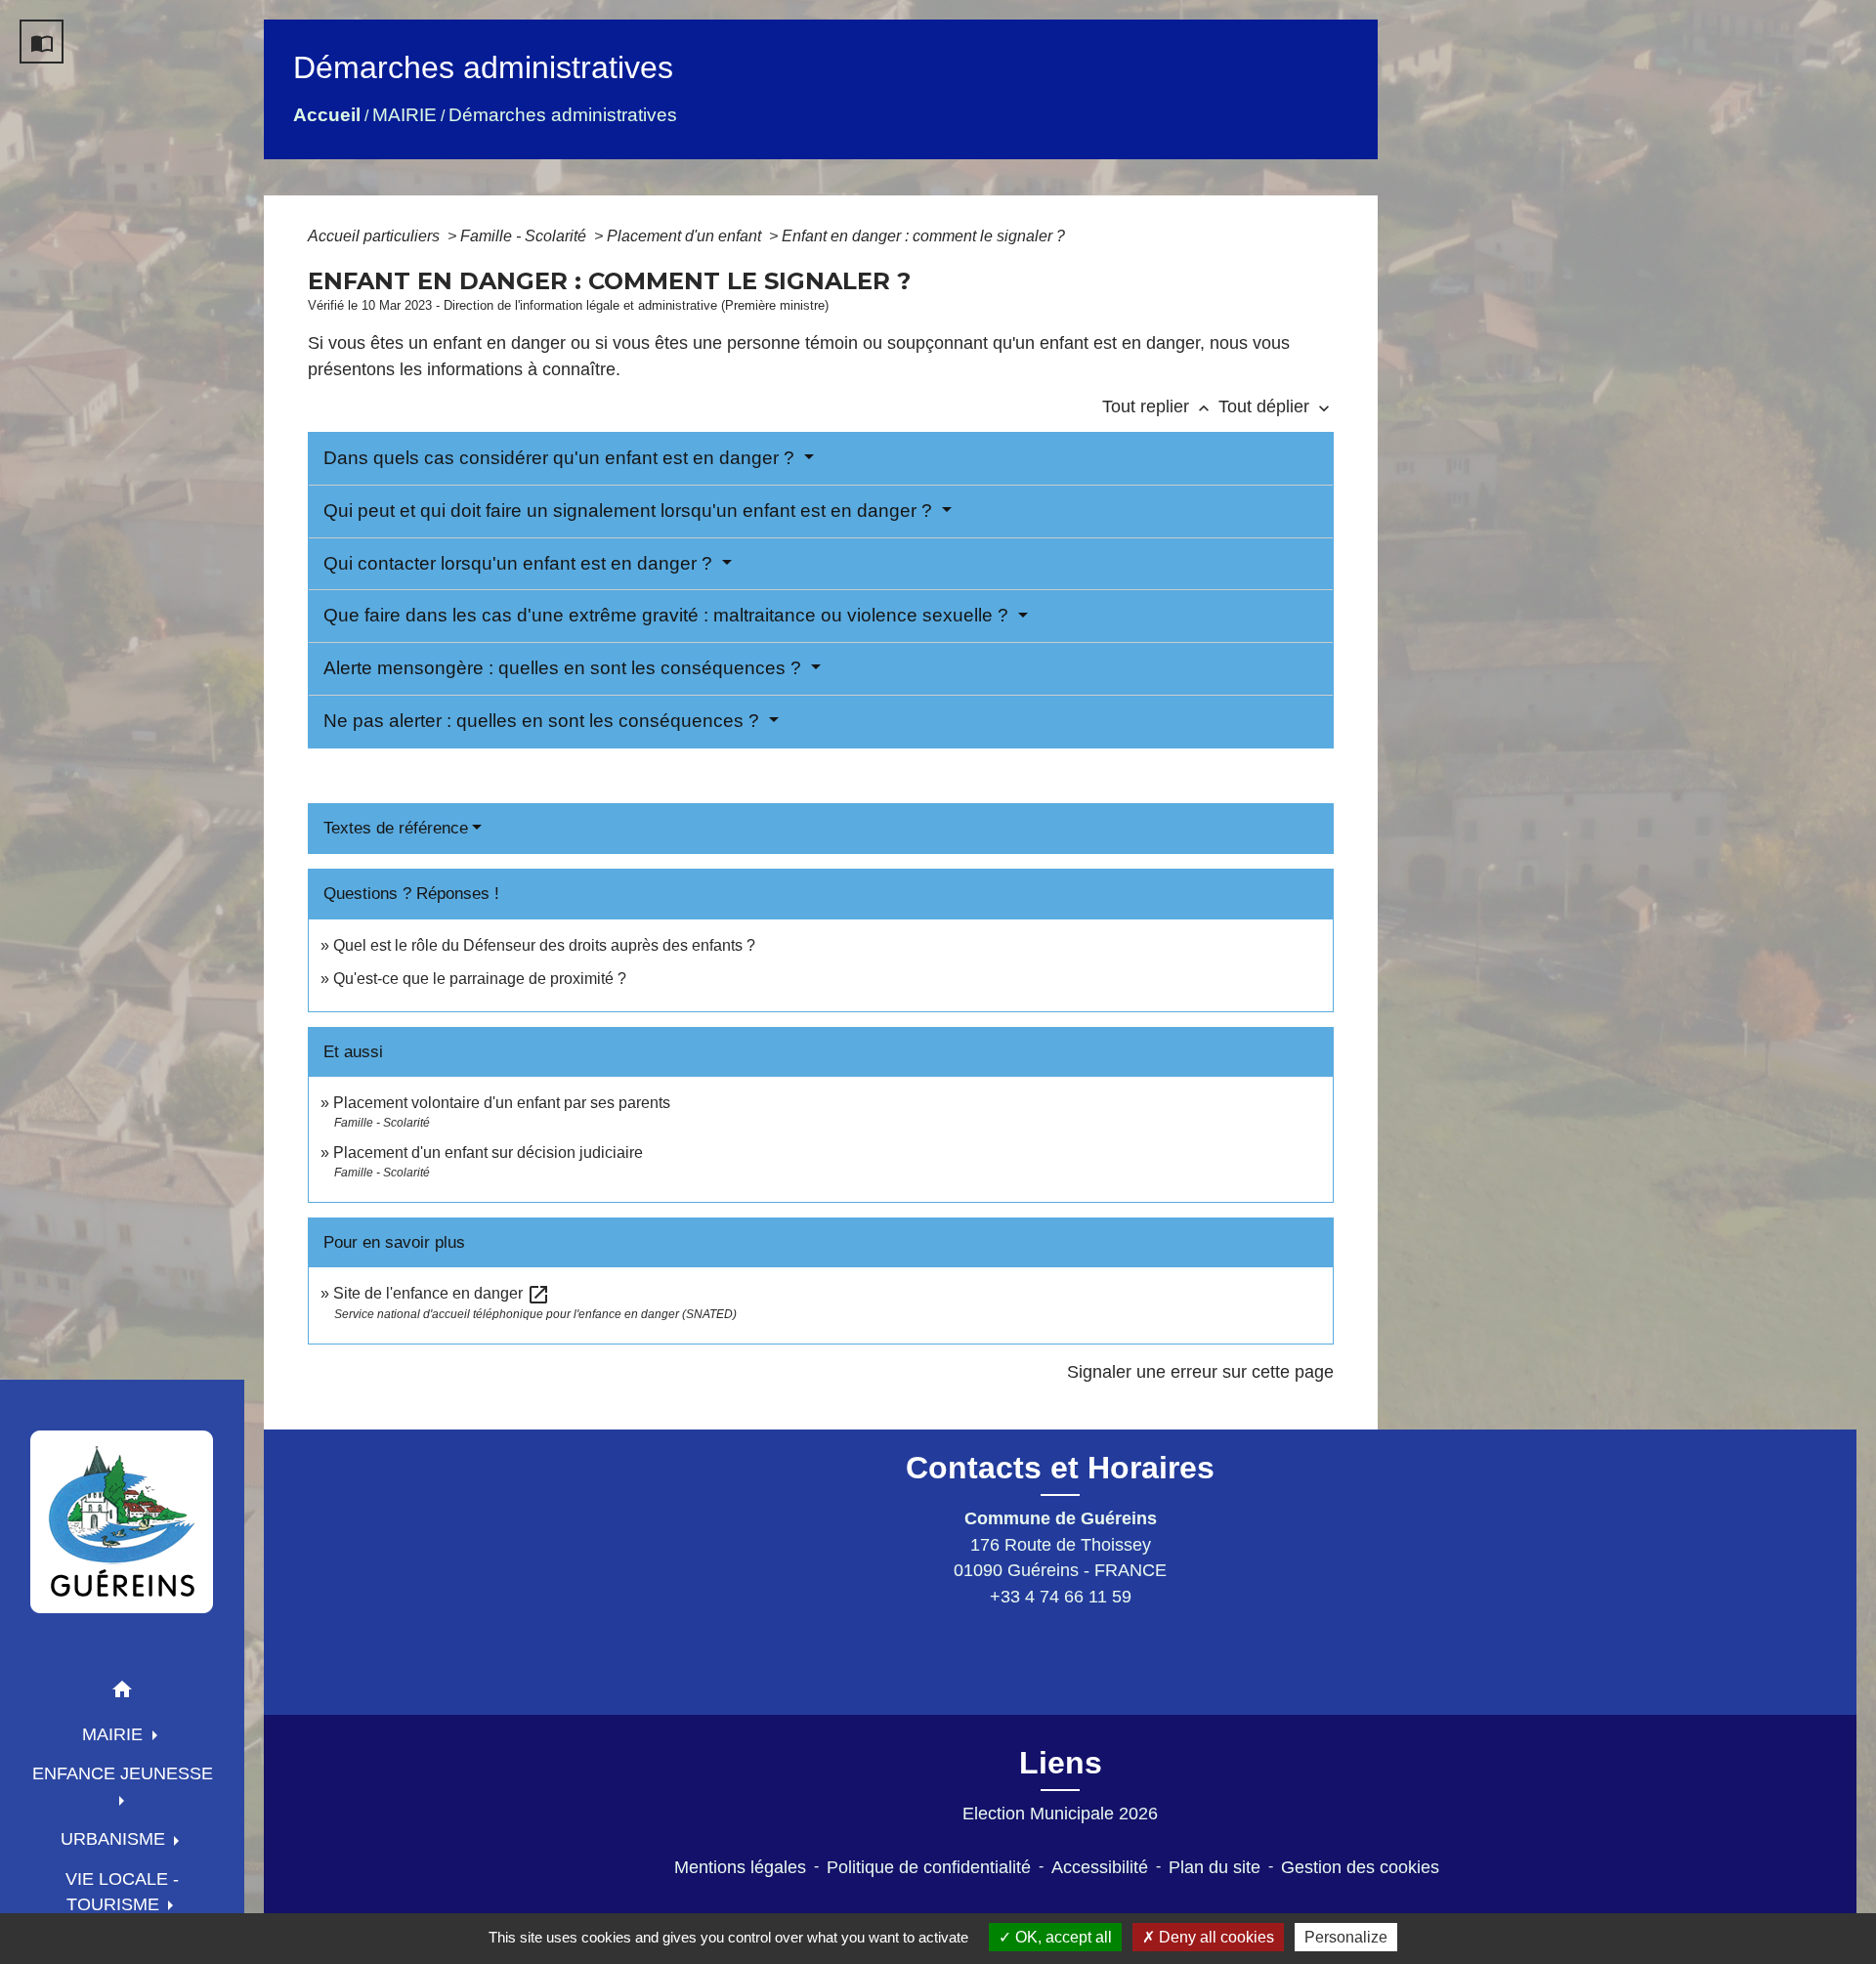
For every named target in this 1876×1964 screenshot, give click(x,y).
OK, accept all (1062, 1937)
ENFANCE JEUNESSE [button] (123, 1773)
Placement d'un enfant (686, 236)
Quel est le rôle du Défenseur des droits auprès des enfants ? (544, 945)
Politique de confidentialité (929, 1867)
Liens (1061, 1763)
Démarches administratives (563, 115)
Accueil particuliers (376, 236)
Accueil (327, 115)
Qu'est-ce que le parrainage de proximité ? (480, 979)
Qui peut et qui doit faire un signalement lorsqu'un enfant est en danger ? (630, 511)
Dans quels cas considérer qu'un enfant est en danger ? (561, 458)
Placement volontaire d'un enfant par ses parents (502, 1103)
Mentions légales (740, 1867)
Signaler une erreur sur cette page (1200, 1372)
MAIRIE (405, 115)
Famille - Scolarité (525, 236)
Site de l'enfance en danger (442, 1293)
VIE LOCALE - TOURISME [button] (122, 1892)
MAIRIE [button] (115, 1734)
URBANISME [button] (115, 1839)
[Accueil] (122, 1521)
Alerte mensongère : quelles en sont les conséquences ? (565, 668)
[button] (122, 1693)
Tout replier (1158, 406)
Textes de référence (396, 828)
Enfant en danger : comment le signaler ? (923, 236)
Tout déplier (1276, 406)
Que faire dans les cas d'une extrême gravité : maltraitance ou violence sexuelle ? (668, 615)
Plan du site (1215, 1867)
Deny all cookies (1215, 1937)
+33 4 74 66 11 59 (1061, 1597)
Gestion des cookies (1360, 1867)
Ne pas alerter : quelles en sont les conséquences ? (544, 721)
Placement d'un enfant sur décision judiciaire (488, 1153)
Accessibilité (1100, 1867)
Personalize (1346, 1937)
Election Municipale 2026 (1060, 1814)
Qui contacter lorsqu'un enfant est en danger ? (520, 563)
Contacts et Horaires (1060, 1468)
